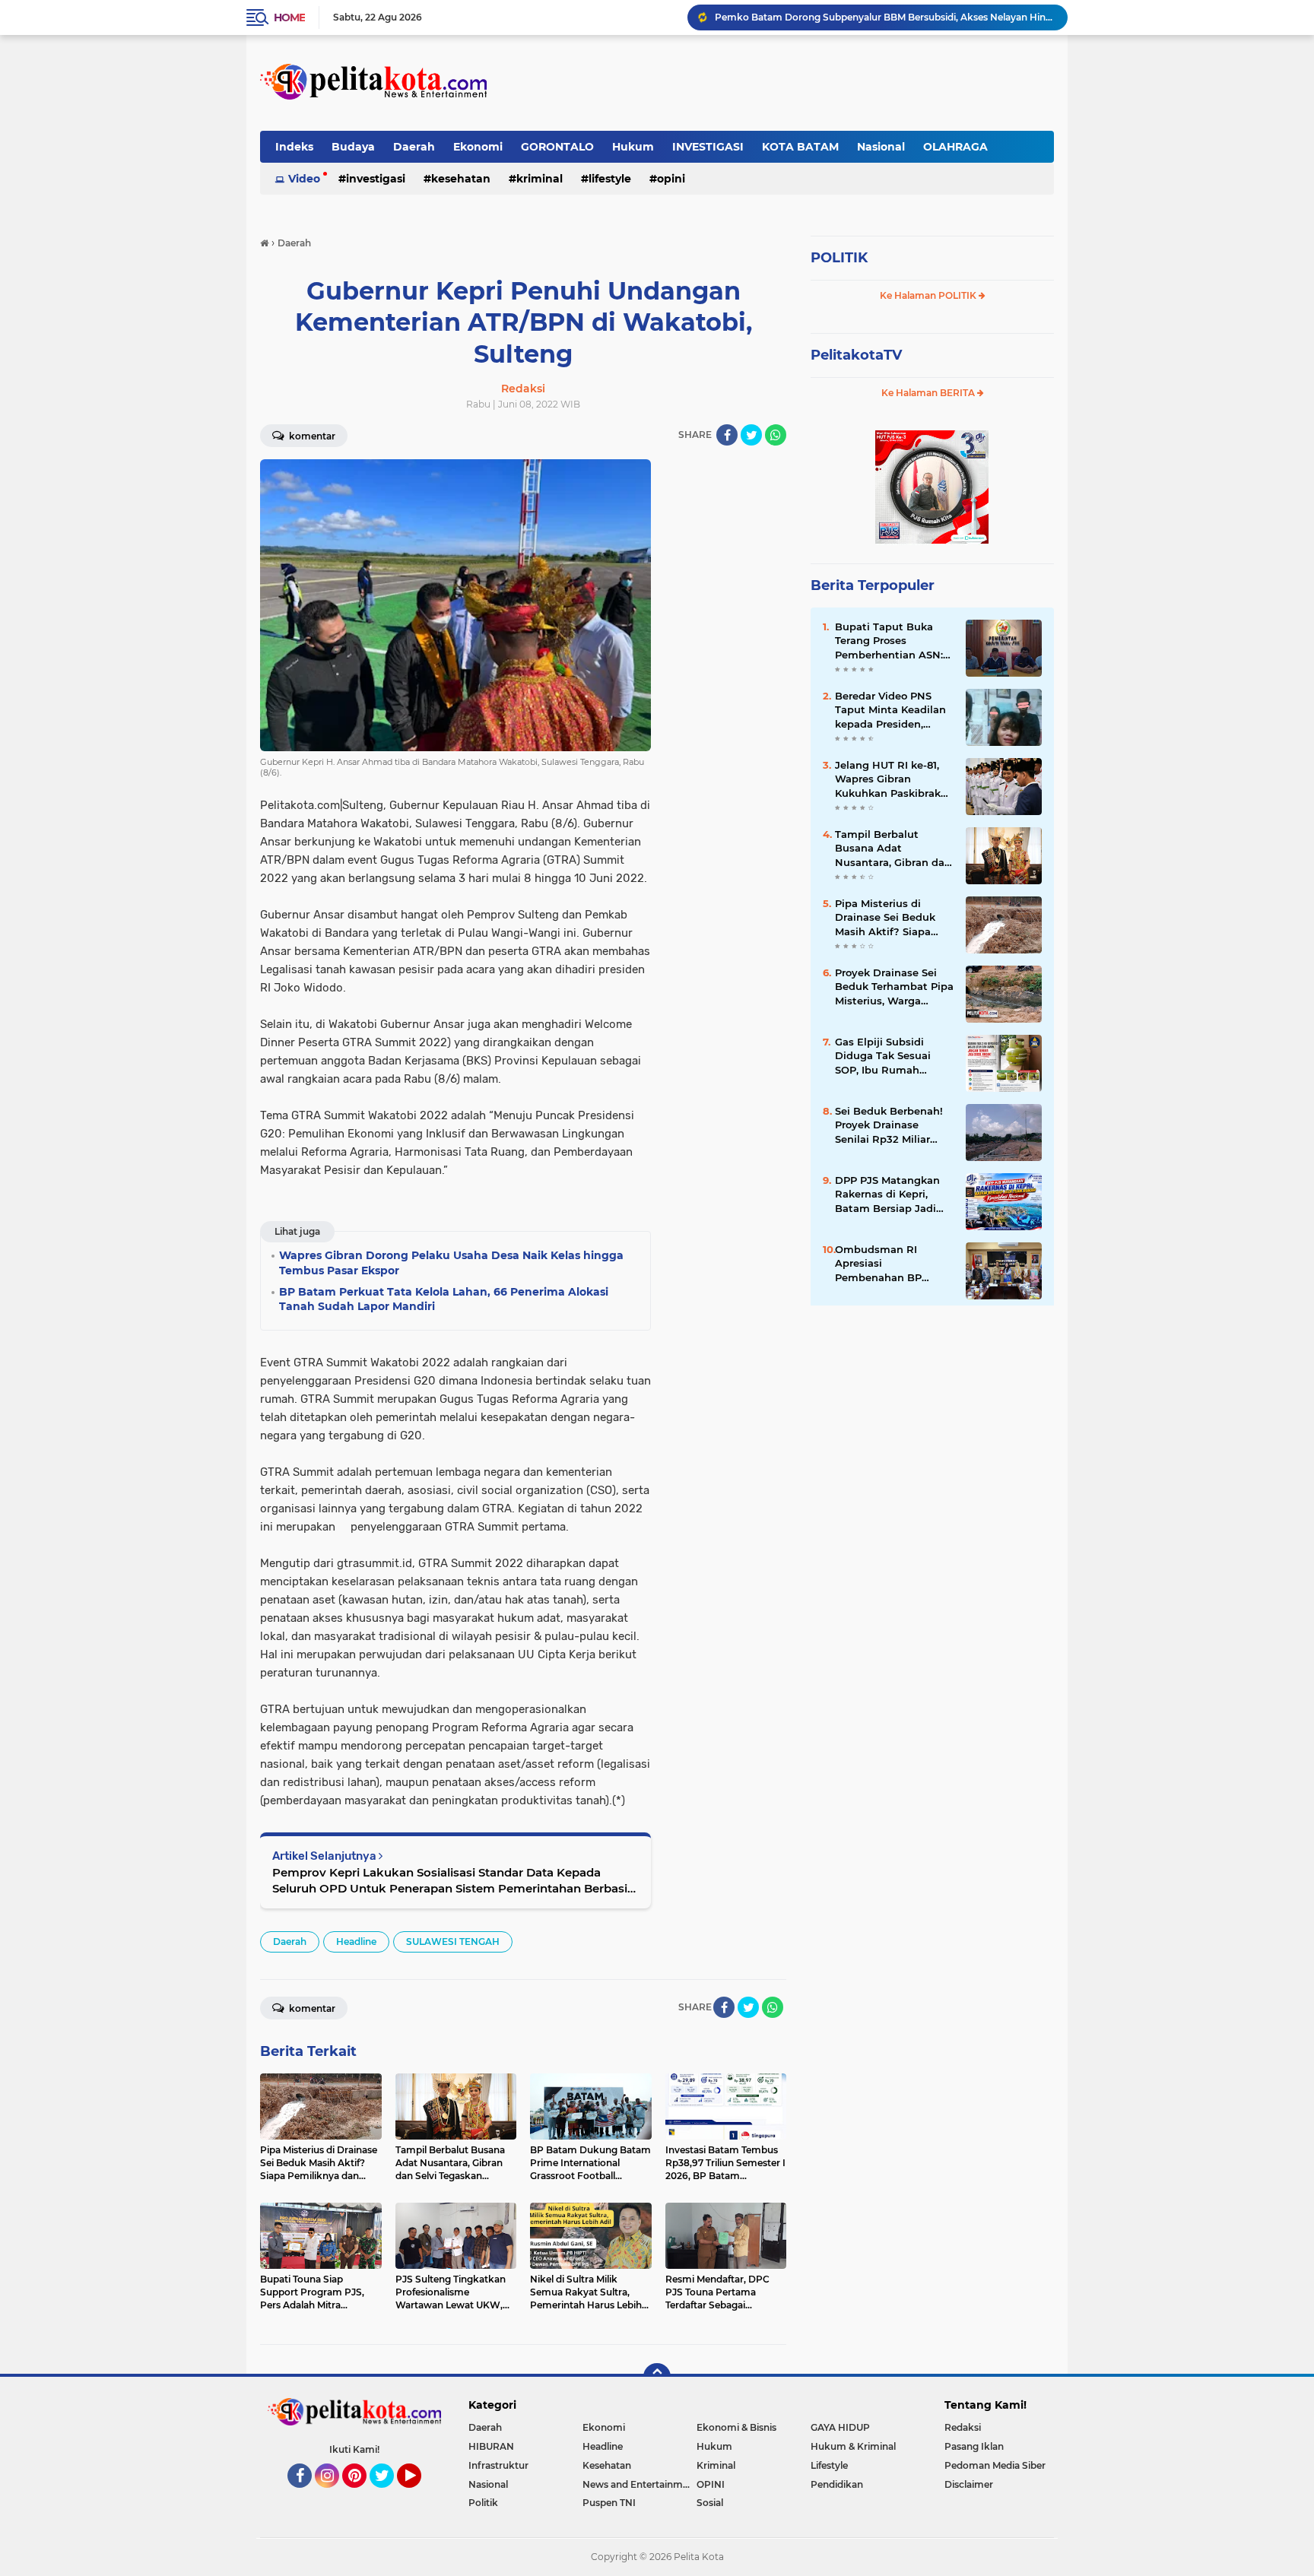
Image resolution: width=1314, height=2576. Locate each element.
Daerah (414, 147)
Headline (356, 1942)
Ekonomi (478, 147)
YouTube (419, 2495)
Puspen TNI (609, 2503)
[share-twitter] (751, 435)
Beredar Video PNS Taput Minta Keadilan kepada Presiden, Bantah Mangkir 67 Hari (890, 710)
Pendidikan (837, 2484)
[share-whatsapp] (776, 435)
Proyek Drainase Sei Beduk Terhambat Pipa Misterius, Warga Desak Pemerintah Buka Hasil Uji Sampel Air (894, 987)
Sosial (710, 2503)
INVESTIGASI (708, 147)
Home (289, 17)
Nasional (881, 147)
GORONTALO (557, 147)
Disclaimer (969, 2484)
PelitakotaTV (856, 355)
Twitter (389, 2495)
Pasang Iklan (974, 2446)
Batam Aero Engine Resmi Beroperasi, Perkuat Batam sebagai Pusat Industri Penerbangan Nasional (884, 17)
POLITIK (839, 258)
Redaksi (963, 2427)
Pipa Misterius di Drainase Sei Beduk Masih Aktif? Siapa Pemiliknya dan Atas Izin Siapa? (889, 918)
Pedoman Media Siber (995, 2465)
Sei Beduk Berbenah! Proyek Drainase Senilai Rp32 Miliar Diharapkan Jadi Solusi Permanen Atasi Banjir (894, 1125)
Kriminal (540, 179)
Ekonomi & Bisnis (736, 2427)
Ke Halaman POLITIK (929, 295)
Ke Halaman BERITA (929, 393)
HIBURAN (491, 2446)
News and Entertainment (640, 2484)
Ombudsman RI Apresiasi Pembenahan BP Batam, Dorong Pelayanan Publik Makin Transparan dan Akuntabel (892, 1264)
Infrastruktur (498, 2465)
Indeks (294, 147)
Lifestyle (610, 179)
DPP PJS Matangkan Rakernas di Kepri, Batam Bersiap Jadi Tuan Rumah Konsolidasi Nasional (888, 1194)
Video (304, 179)
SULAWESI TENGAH (453, 1942)
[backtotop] (657, 2377)
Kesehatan (461, 179)
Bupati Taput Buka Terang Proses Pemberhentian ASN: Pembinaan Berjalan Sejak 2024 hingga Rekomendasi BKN (889, 641)
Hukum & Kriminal (853, 2446)
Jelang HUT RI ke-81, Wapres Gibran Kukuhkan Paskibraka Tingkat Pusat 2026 (891, 779)
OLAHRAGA (955, 147)
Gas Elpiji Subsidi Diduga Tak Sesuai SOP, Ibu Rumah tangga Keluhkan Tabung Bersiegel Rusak (883, 1056)
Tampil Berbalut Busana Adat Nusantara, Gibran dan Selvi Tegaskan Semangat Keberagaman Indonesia (893, 849)
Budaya (353, 147)
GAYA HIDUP (840, 2427)
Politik (483, 2503)
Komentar (311, 436)
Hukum (633, 147)
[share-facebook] (727, 435)
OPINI (671, 179)
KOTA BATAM (800, 147)
